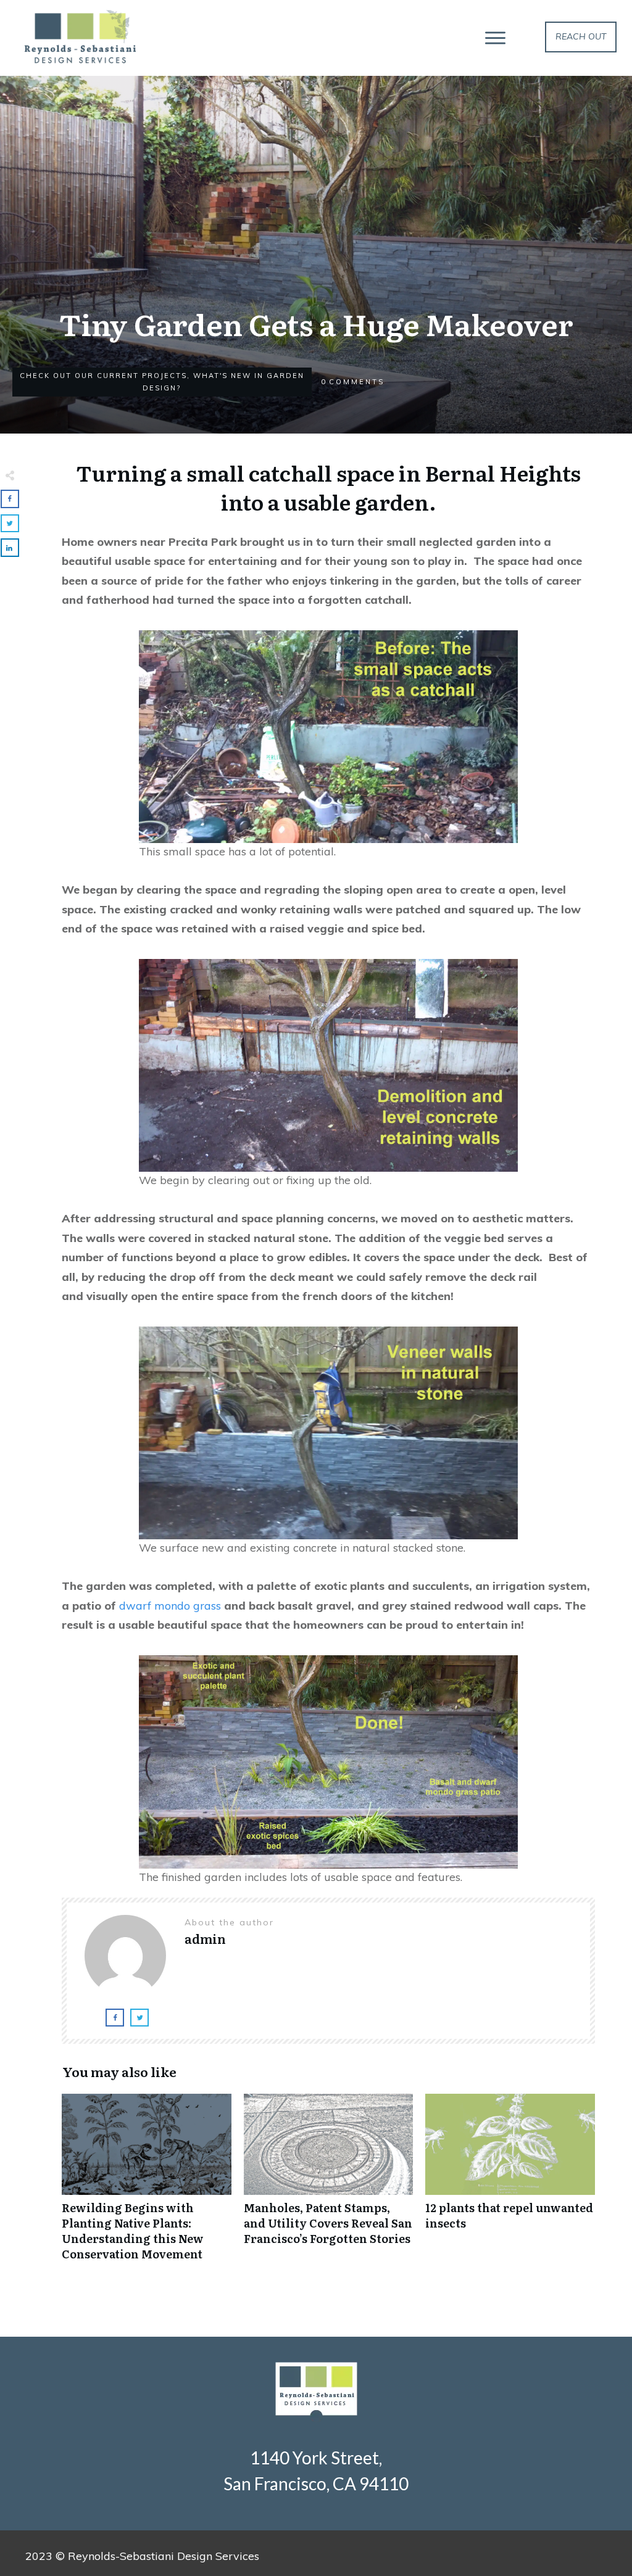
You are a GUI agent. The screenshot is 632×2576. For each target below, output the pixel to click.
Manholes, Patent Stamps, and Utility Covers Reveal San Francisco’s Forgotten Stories (329, 2184)
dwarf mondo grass (170, 1606)
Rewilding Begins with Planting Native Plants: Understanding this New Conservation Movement (147, 2184)
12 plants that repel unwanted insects (510, 2184)
